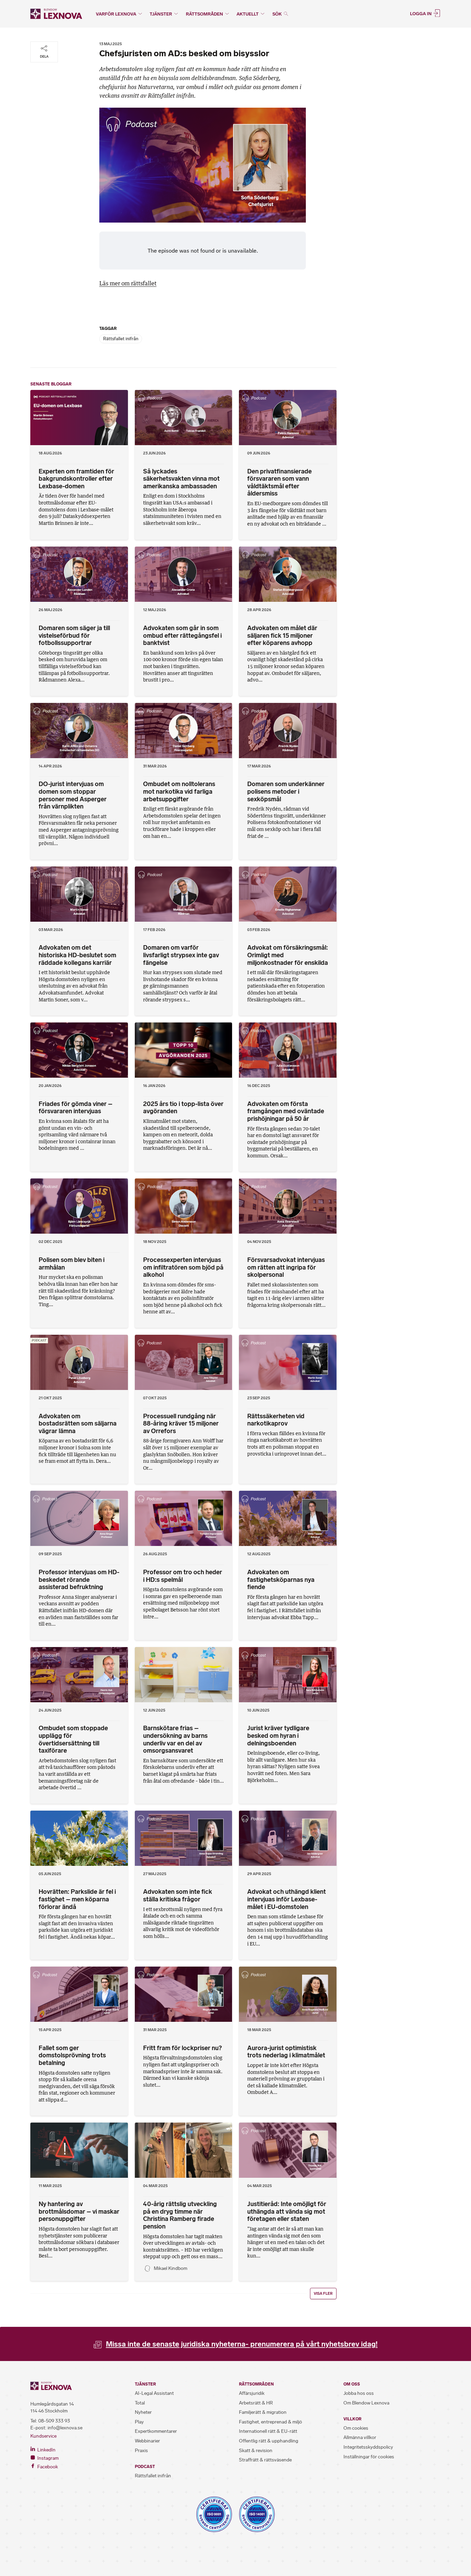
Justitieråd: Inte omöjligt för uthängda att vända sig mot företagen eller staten (287, 2211)
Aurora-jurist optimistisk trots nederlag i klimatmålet (286, 2052)
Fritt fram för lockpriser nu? (182, 2048)
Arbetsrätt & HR (256, 2403)
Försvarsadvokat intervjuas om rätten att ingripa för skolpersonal (286, 1267)
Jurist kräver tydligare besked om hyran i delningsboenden (278, 1736)
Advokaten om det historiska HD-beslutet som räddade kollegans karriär (77, 955)
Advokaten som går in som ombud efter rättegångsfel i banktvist (182, 635)
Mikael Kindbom (171, 2268)
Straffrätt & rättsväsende (265, 2460)
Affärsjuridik (252, 2393)
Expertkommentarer (156, 2431)
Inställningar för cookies (369, 2457)
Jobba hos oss (359, 2393)
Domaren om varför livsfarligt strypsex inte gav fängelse (181, 955)
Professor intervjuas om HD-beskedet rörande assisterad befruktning (79, 1580)
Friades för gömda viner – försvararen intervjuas (76, 1108)
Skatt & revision (256, 2451)
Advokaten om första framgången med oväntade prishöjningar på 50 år (286, 1111)
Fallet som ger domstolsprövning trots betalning (72, 2055)
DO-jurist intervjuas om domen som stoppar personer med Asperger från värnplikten (73, 795)
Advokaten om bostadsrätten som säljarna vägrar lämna (78, 1424)
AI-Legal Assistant (154, 2393)
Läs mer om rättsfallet (128, 283)
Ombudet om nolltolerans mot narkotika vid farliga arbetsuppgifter (179, 791)
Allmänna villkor (360, 2437)
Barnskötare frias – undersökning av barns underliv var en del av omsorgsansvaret (175, 1739)
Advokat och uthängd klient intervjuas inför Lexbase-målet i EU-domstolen (287, 1899)
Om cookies (356, 2428)
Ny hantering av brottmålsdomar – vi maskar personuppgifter (79, 2211)
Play (139, 2422)
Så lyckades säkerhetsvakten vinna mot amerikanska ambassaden (181, 479)
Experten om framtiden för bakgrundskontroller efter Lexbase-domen (76, 479)
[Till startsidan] (56, 14)
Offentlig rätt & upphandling (269, 2441)
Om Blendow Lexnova (366, 2403)
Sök (278, 14)
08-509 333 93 (54, 2421)
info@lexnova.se (65, 2428)
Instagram (47, 2458)
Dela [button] (44, 56)
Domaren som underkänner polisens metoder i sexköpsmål (286, 791)
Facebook (47, 2467)
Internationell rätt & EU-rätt (268, 2431)
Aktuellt (248, 14)
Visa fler (323, 2294)
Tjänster (161, 14)
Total (140, 2403)
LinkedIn (46, 2450)
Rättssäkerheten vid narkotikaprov (276, 1420)
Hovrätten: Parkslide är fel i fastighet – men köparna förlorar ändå (77, 1899)
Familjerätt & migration (263, 2412)
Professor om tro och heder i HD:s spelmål (183, 1576)
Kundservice (43, 2436)
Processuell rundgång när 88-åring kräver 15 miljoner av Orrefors (181, 1424)
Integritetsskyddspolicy (368, 2447)
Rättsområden (204, 14)
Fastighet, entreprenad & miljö (270, 2422)
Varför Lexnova (116, 14)
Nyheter (143, 2412)
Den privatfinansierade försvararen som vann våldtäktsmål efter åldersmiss (279, 483)
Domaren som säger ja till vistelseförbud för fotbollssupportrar (74, 635)
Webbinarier (147, 2441)
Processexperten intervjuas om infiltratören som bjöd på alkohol (183, 1267)
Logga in (421, 13)
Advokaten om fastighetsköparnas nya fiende (281, 1580)
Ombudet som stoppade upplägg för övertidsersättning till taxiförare (73, 1739)
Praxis (141, 2451)
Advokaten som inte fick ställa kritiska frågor (178, 1896)
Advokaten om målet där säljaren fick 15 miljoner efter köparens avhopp (282, 635)
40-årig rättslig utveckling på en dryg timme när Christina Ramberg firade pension (180, 2215)
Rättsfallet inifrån (121, 339)
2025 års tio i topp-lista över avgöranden (183, 1108)
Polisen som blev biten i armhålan (72, 1264)
